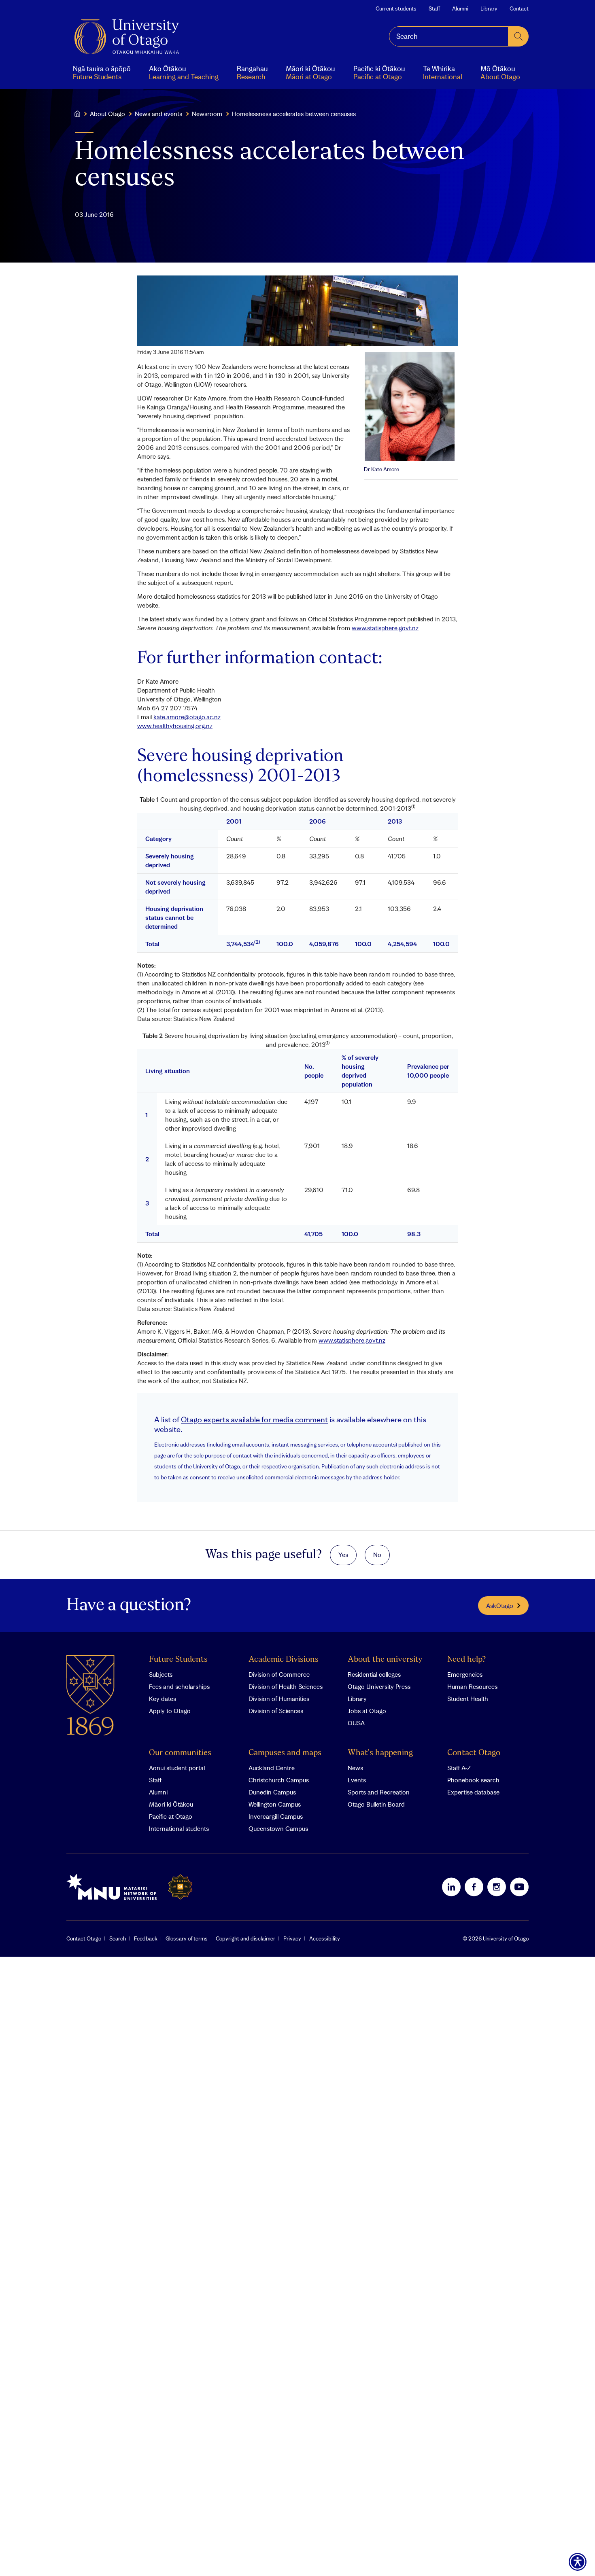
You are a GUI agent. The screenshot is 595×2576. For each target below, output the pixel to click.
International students (179, 1828)
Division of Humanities (279, 1699)
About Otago (107, 114)
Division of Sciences (276, 1711)
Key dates (163, 1699)
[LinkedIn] (451, 1887)
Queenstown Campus (278, 1828)
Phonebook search (473, 1780)
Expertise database (473, 1792)
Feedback (146, 1938)
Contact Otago (474, 1753)
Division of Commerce (279, 1674)
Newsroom (207, 114)
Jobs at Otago (367, 1711)
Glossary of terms (187, 1938)
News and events (158, 114)
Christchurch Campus (279, 1780)
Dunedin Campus (272, 1792)
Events (357, 1780)
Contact (519, 8)
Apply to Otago (170, 1711)
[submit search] (518, 36)
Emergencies (465, 1674)
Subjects (161, 1674)
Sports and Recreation (379, 1792)
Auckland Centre (272, 1768)
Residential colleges (374, 1674)
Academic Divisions (284, 1660)
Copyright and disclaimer (245, 1938)
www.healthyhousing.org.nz (175, 726)
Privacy (292, 1938)
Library (489, 8)
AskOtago (500, 1606)
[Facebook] (474, 1887)
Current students (396, 8)
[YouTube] (519, 1887)
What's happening (380, 1753)
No (377, 1555)
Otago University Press (379, 1686)
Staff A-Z (459, 1768)
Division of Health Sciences (286, 1686)
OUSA (356, 1723)
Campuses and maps (285, 1753)
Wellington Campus (275, 1804)
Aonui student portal (177, 1768)
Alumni (460, 8)
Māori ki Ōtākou (171, 1804)
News (355, 1768)
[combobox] (449, 36)
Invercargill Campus (276, 1816)
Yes (343, 1555)
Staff (434, 8)
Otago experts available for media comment (254, 1419)
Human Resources (472, 1686)
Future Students (178, 1660)
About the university (385, 1660)
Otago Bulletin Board (376, 1804)
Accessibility (325, 1938)
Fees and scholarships (179, 1686)
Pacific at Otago (171, 1816)
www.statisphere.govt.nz (385, 628)
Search (118, 1938)
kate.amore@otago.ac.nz (187, 717)
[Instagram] (497, 1887)
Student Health (468, 1699)
